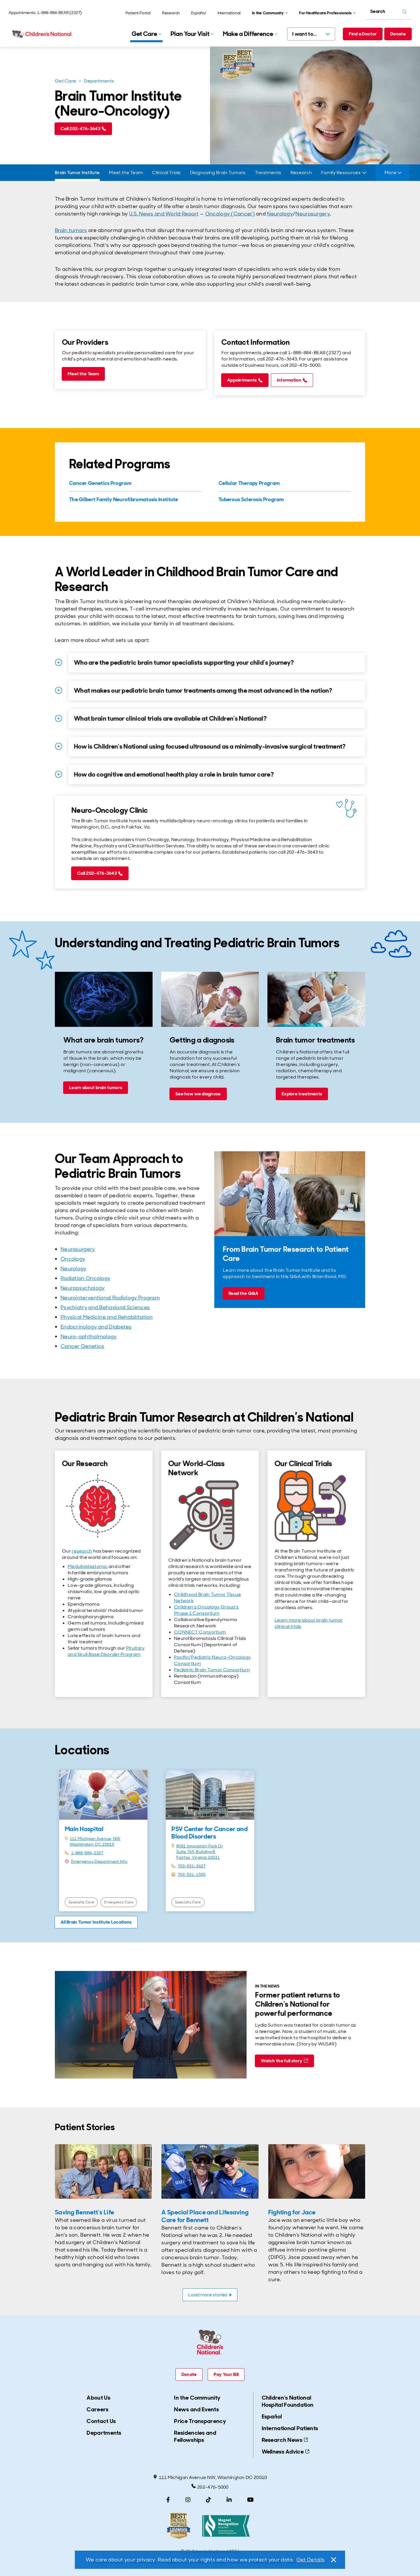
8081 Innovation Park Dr (200, 1846)
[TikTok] (209, 2500)
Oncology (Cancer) (230, 214)
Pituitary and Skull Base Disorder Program (106, 1651)
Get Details (310, 2560)
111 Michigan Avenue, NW (95, 1839)
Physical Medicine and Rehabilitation (107, 1317)
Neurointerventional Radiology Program (110, 1298)
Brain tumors (71, 230)
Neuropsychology (83, 1288)
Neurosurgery (313, 214)
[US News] (179, 2526)
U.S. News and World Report (164, 214)
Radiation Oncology (85, 1278)
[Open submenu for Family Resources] (364, 173)
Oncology (73, 1259)
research (82, 1551)
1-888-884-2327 (87, 1853)
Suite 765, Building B (196, 1852)
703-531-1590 (192, 1874)
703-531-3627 (192, 1866)
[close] (333, 2560)
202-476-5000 (213, 2487)
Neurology (280, 214)
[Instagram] (188, 2500)
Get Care (65, 81)
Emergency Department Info (99, 1861)
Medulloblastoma (87, 1566)
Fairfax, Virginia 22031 (198, 1857)
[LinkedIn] (229, 2500)
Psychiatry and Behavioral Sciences (105, 1307)
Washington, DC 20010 (92, 1844)
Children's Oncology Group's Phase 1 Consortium (206, 1610)
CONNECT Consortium (200, 1632)
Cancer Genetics (82, 1346)
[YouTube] (250, 2500)
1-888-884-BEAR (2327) (59, 13)
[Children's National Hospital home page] (43, 34)
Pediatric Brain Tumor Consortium (212, 1670)
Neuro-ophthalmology (89, 1337)
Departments (99, 81)
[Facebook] (168, 2500)
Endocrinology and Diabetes (96, 1327)
